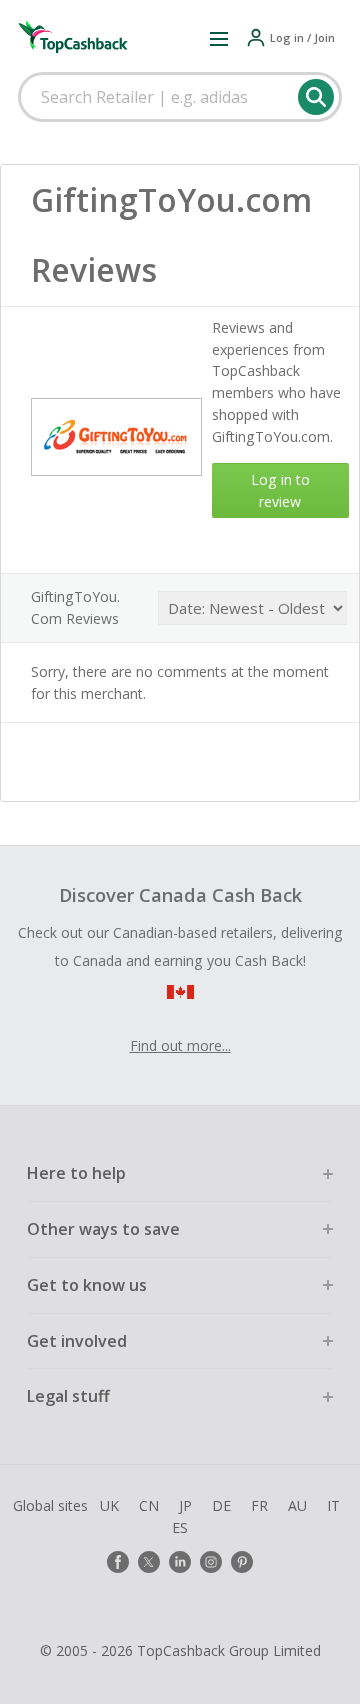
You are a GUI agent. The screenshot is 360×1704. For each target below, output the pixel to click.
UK (109, 1505)
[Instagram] (211, 1562)
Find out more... (180, 1045)
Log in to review (280, 490)
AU (297, 1505)
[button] (219, 38)
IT (333, 1505)
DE (221, 1505)
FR (259, 1505)
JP (185, 1505)
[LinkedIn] (180, 1562)
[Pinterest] (242, 1562)
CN (149, 1505)
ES (180, 1527)
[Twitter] (149, 1562)
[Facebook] (118, 1562)
